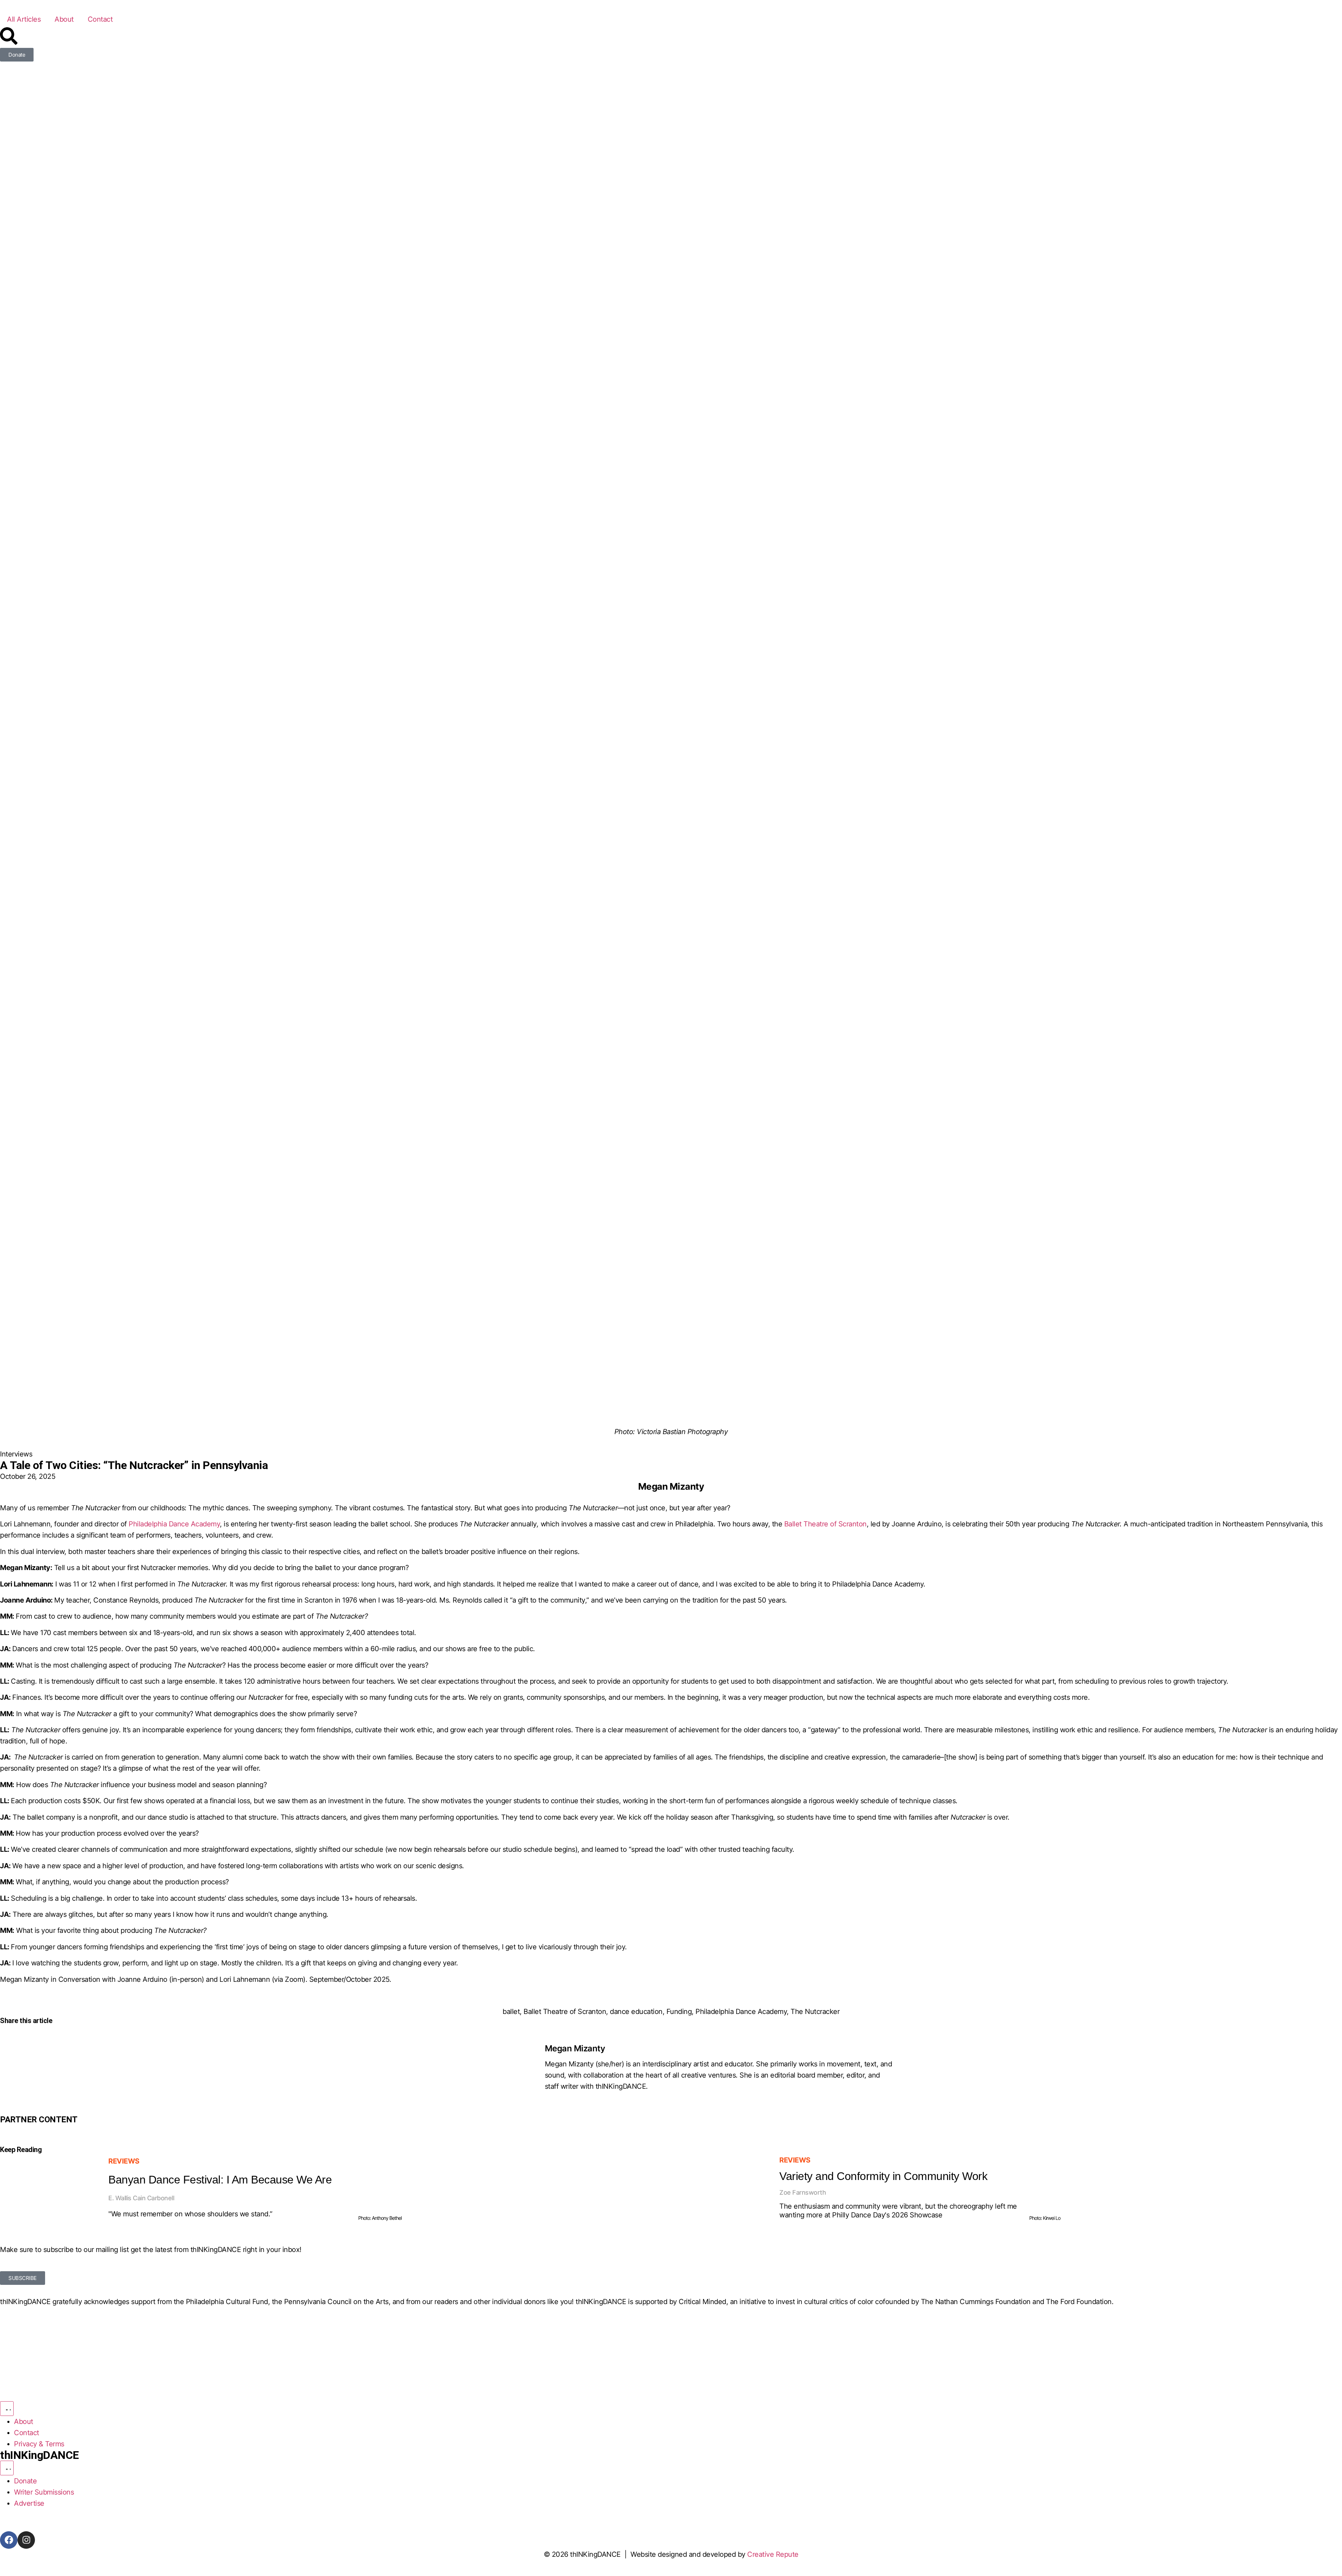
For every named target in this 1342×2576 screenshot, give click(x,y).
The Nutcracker (815, 2012)
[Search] (9, 36)
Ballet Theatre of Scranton (565, 2012)
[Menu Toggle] (7, 2409)
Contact (100, 19)
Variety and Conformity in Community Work (883, 2176)
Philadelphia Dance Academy (741, 2012)
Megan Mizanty (575, 2048)
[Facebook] (9, 2540)
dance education (636, 2012)
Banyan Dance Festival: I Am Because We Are (220, 2180)
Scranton (853, 1524)
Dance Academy (194, 1524)
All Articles (24, 19)
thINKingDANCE (39, 2455)
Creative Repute (773, 2554)
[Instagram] (26, 2540)
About (64, 19)
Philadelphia (149, 1524)
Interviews (16, 1454)
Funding (679, 2012)
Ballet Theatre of (811, 1524)
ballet (511, 2012)
